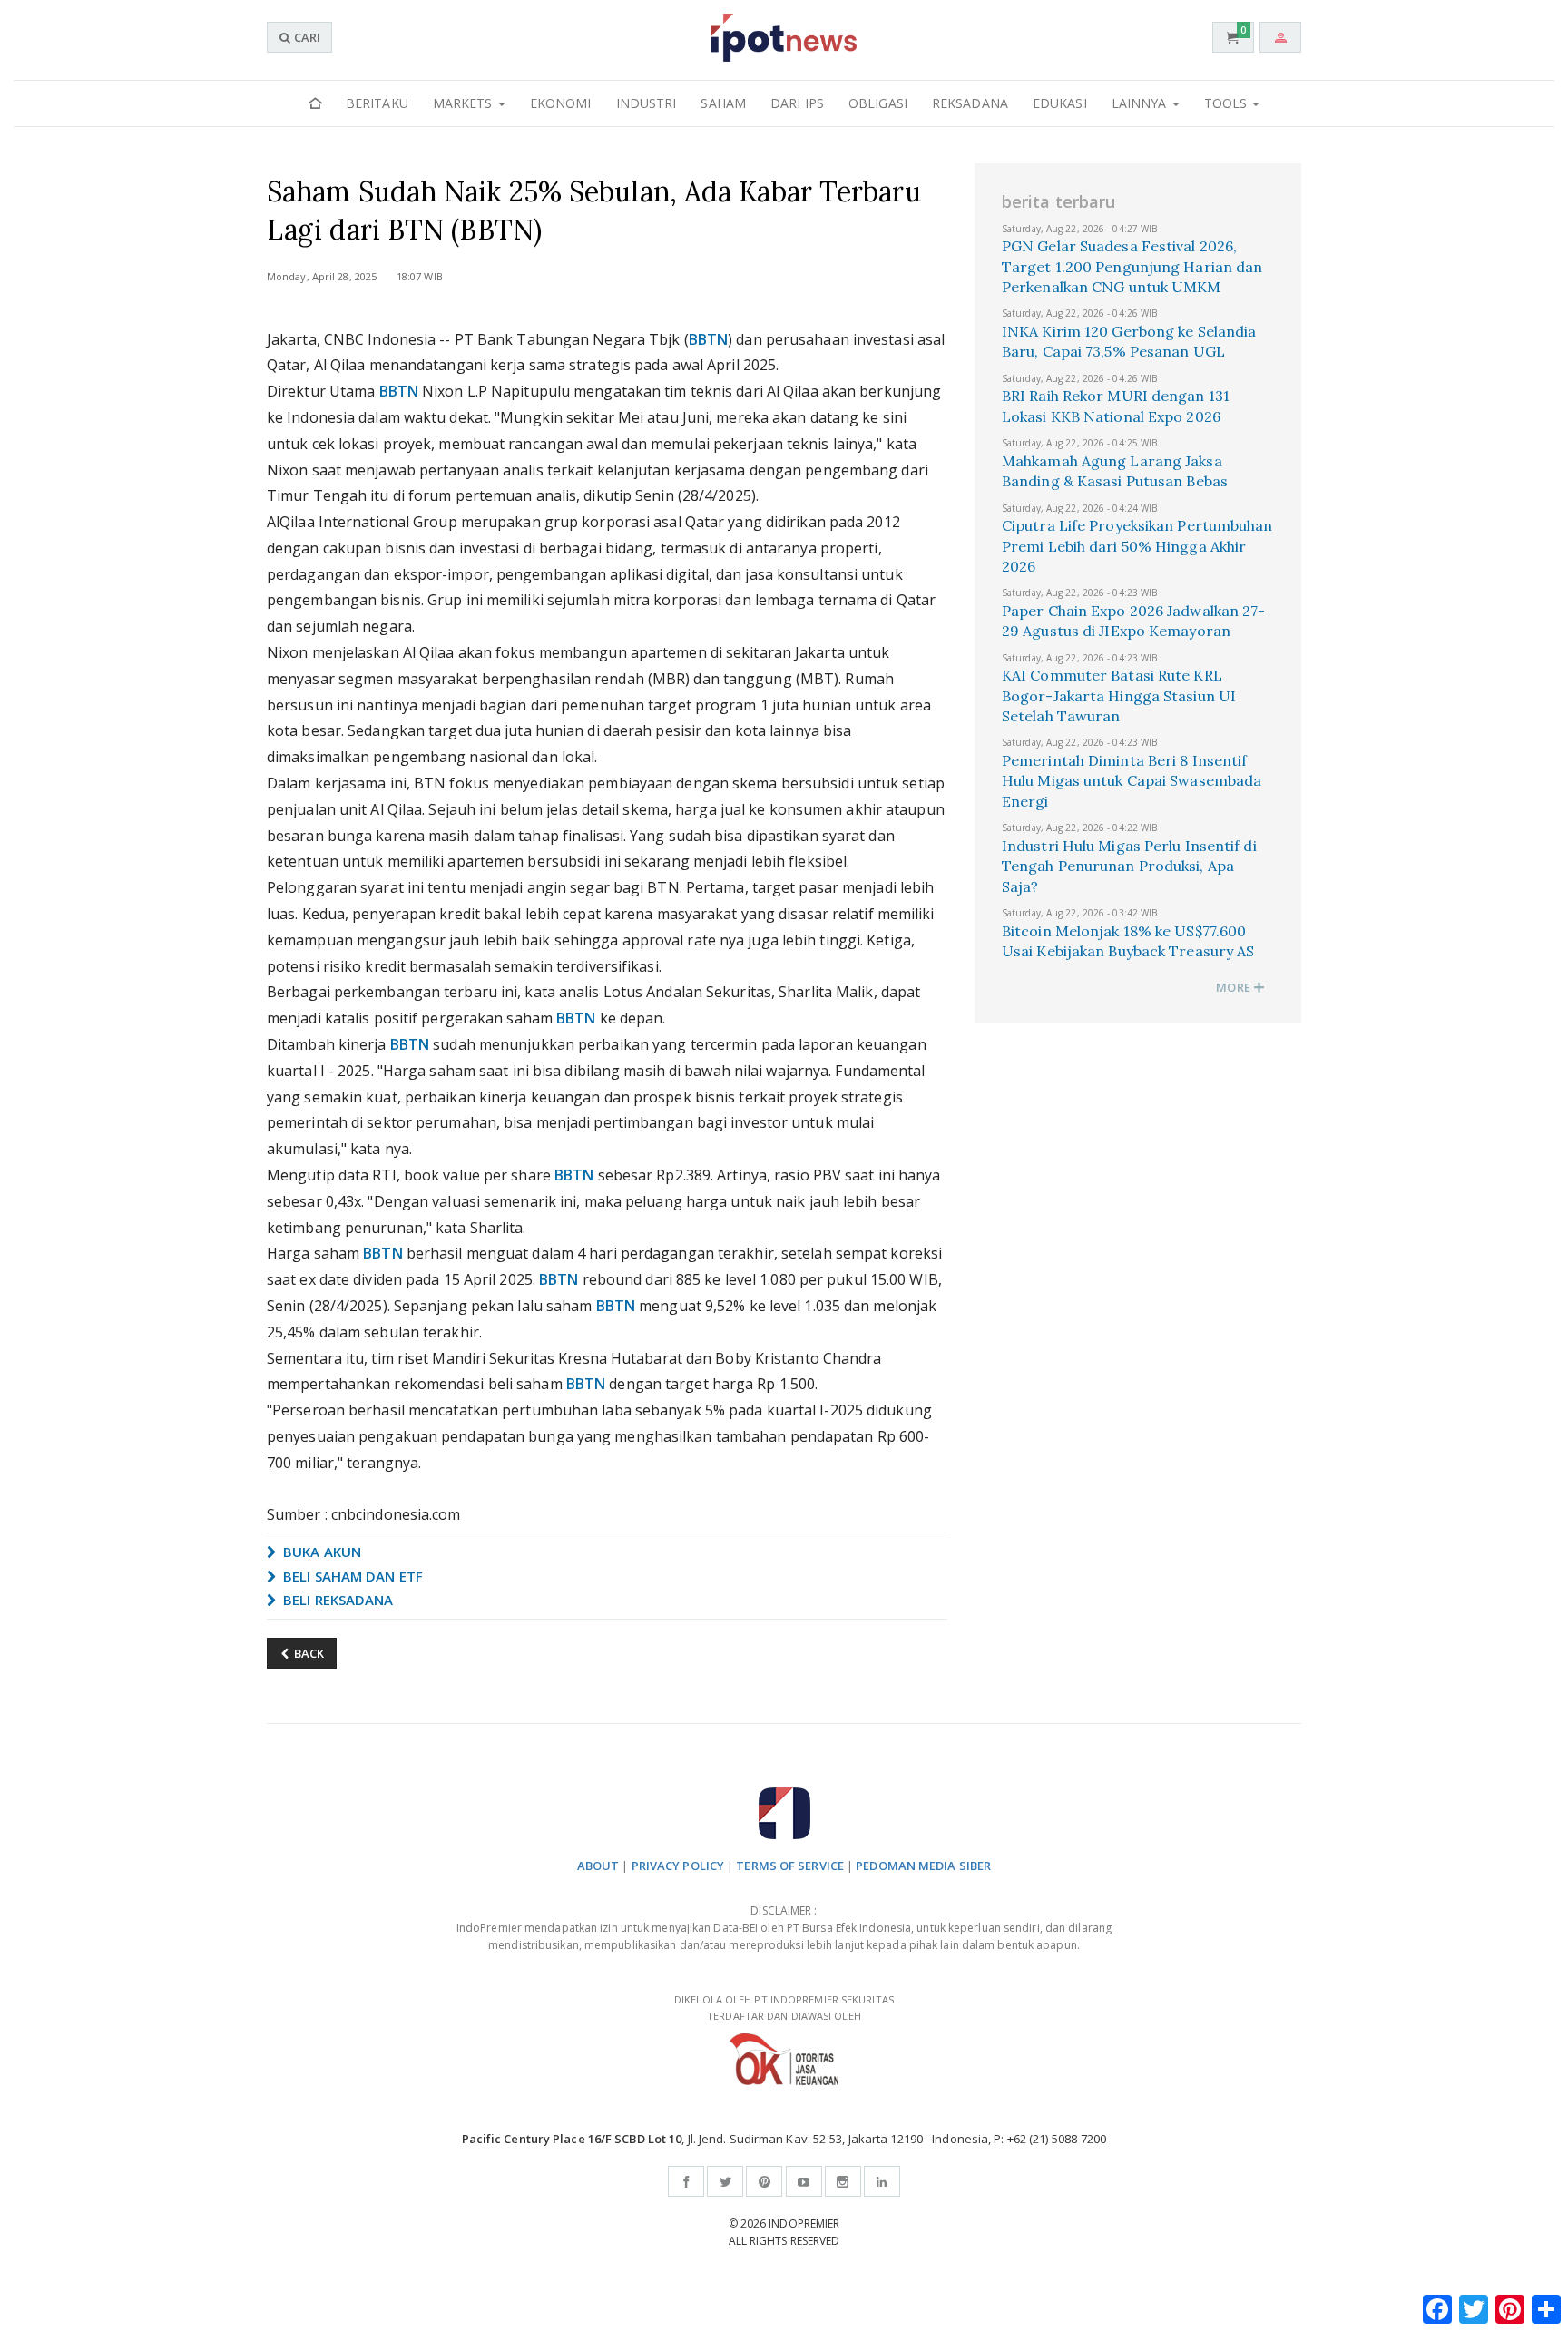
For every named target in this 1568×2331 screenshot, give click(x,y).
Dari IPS (797, 103)
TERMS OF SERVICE (790, 1866)
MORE (1235, 987)
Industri (647, 103)
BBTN (708, 339)
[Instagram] (843, 2181)
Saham (723, 103)
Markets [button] (465, 103)
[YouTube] (804, 2181)
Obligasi (878, 103)
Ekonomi (561, 103)
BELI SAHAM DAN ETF (351, 1576)
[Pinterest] (764, 2181)
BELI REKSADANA (337, 1600)
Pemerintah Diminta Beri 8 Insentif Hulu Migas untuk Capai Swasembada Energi (1132, 781)
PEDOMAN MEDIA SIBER (923, 1866)
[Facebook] (686, 2181)
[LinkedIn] (882, 2181)
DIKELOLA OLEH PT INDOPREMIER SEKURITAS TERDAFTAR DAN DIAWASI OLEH (784, 2008)
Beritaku (377, 103)
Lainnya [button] (1141, 103)
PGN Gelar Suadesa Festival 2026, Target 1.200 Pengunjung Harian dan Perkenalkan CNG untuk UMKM (1132, 266)
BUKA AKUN (320, 1552)
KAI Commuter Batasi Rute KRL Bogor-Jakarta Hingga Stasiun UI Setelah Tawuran (1119, 695)
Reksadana (970, 103)
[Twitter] (725, 2181)
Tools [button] (1228, 103)
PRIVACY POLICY (678, 1866)
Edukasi (1060, 103)
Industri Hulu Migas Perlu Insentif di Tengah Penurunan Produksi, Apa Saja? (1129, 866)
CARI (306, 37)
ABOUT (598, 1866)
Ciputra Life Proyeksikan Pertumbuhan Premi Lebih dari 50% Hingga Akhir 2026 (1137, 546)
